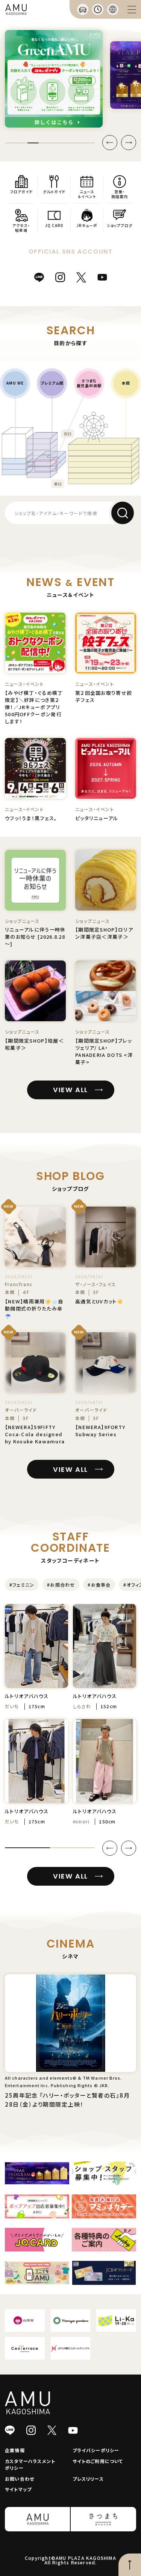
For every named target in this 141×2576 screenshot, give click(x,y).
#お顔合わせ (61, 1585)
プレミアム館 (52, 383)
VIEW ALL (70, 1090)
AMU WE (15, 383)
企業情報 (15, 2450)
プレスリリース (88, 2479)
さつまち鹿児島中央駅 (89, 383)
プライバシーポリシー (96, 2450)
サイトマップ (18, 2489)
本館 (126, 383)
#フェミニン (22, 1585)
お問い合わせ (20, 2479)
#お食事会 (99, 1585)
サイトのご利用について (98, 2461)
